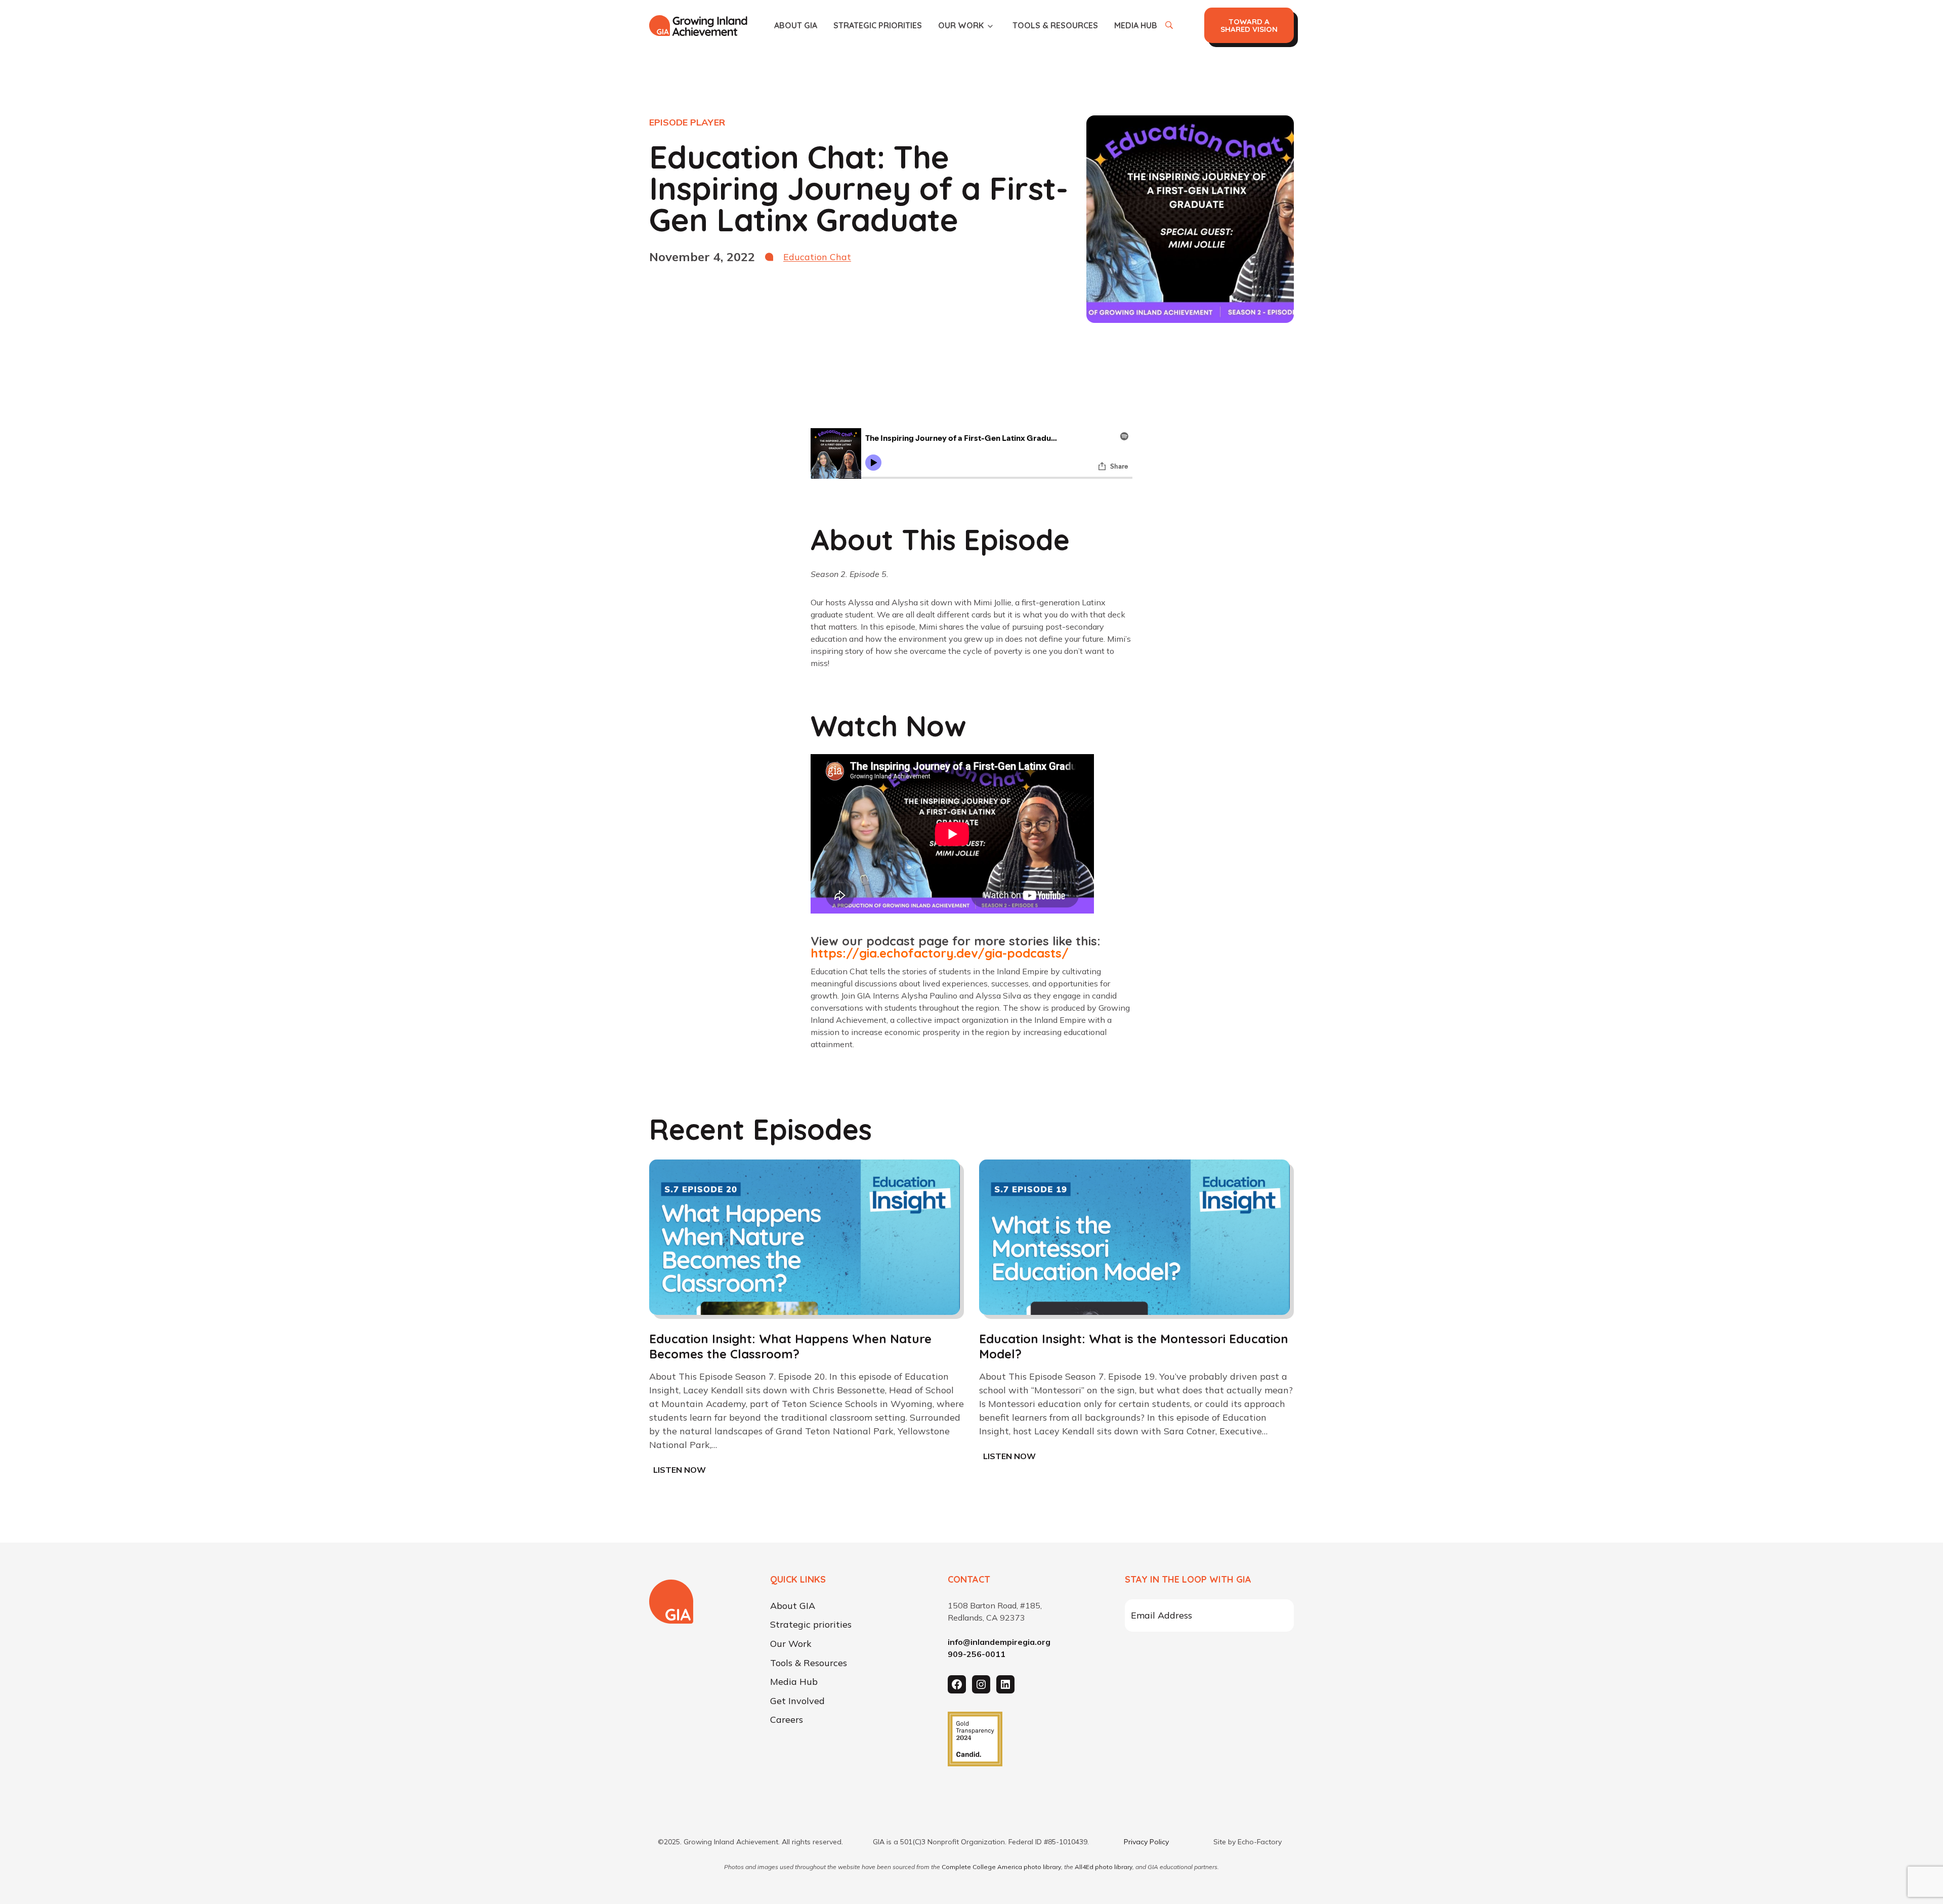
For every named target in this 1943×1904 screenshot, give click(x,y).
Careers (787, 1720)
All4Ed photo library (1104, 1867)
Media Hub (1136, 25)
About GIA (796, 25)
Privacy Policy (1146, 1842)
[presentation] (805, 1237)
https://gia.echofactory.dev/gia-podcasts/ (940, 953)
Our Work (961, 25)
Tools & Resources (1055, 25)
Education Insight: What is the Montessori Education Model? (1134, 1346)
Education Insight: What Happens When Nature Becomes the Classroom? (790, 1346)
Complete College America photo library (1001, 1867)
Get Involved (797, 1701)
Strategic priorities (878, 25)
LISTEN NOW (682, 1471)
